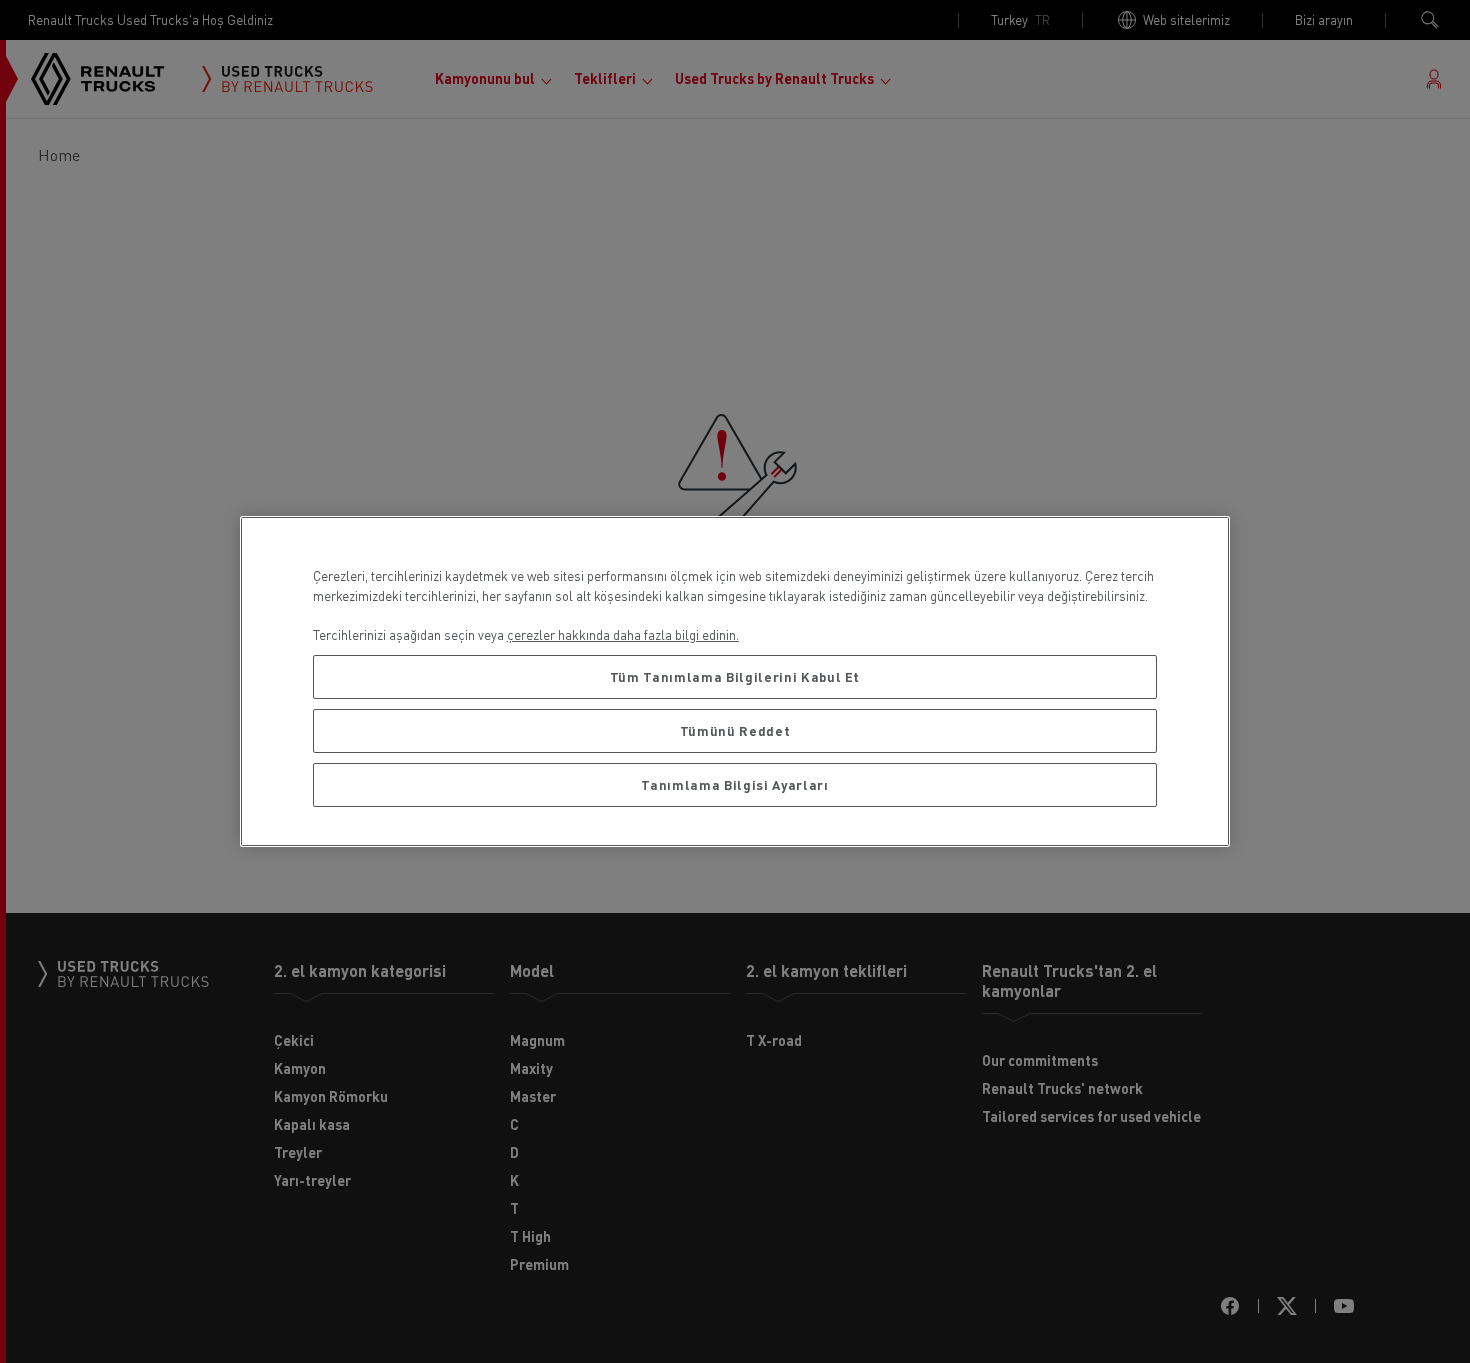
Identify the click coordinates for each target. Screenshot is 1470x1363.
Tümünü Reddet (735, 730)
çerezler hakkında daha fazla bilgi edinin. (623, 634)
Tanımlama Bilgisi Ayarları (734, 784)
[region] (735, 681)
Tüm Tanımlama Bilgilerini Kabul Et (735, 676)
